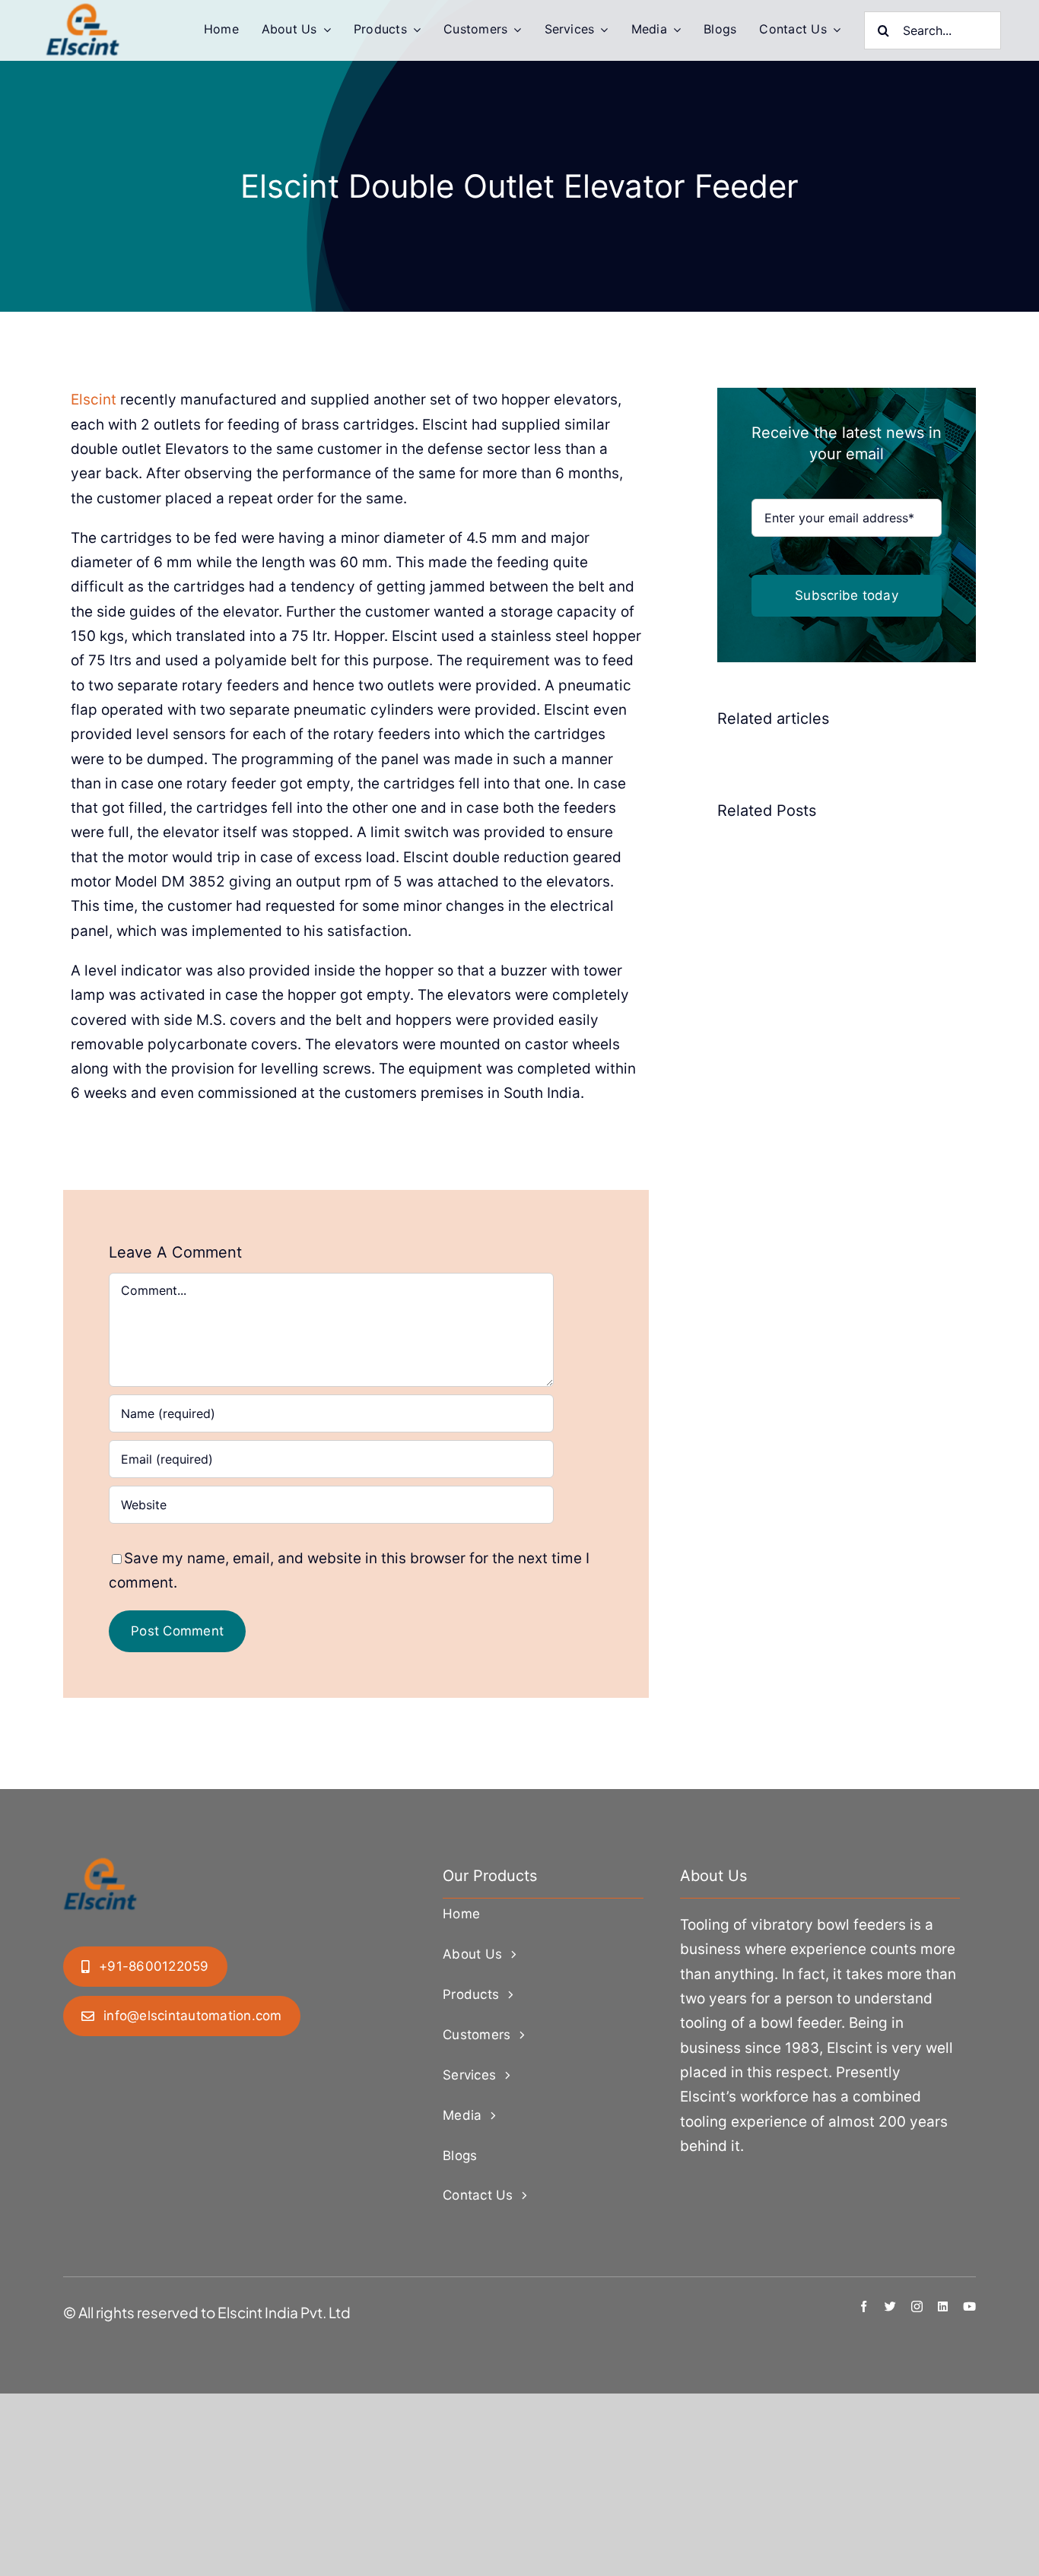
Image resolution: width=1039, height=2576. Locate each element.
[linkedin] (943, 2306)
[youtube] (969, 2306)
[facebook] (864, 2306)
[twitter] (890, 2306)
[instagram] (917, 2306)
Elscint (94, 400)
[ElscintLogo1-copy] (84, 11)
